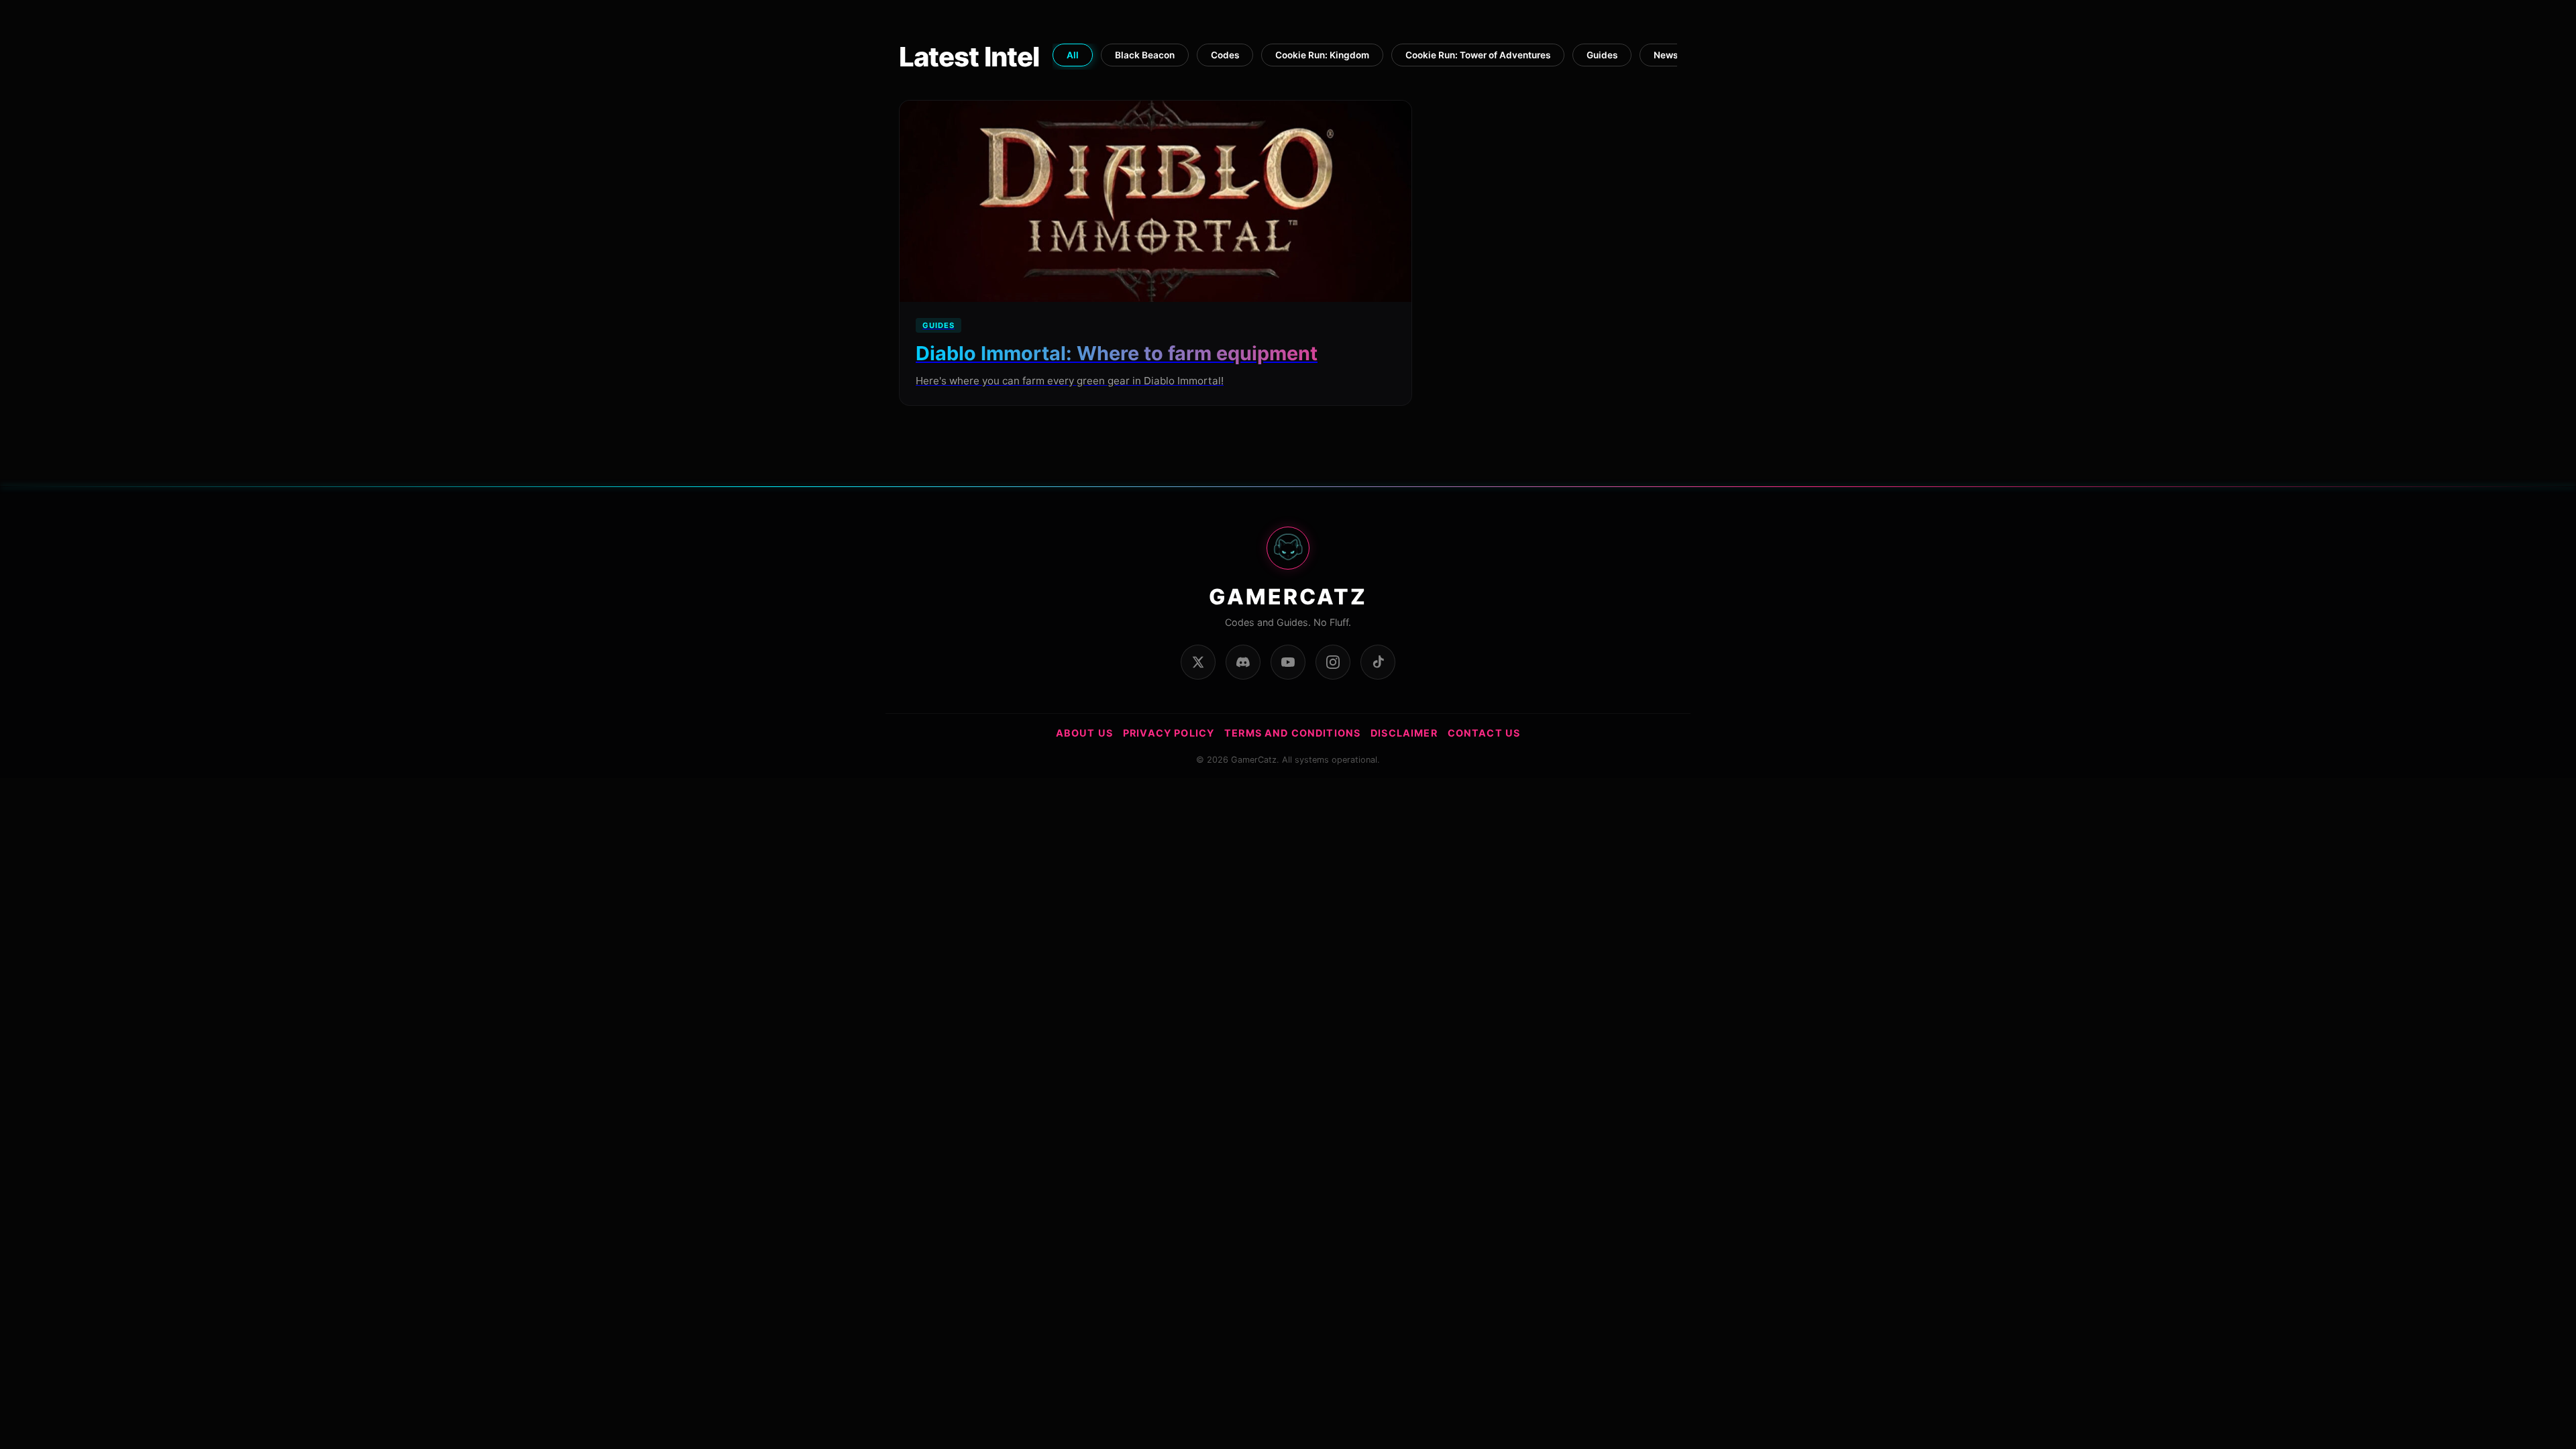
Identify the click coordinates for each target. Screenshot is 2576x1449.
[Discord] (1243, 662)
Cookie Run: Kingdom (1322, 55)
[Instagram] (1333, 662)
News (1666, 55)
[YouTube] (1288, 662)
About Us (1084, 733)
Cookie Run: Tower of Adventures (1478, 55)
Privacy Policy (1169, 733)
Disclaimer (1404, 733)
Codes (1225, 55)
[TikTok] (1378, 662)
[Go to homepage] (1288, 555)
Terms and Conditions (1292, 733)
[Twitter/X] (1198, 662)
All (1073, 55)
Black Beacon (1145, 55)
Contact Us (1484, 733)
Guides (1602, 55)
